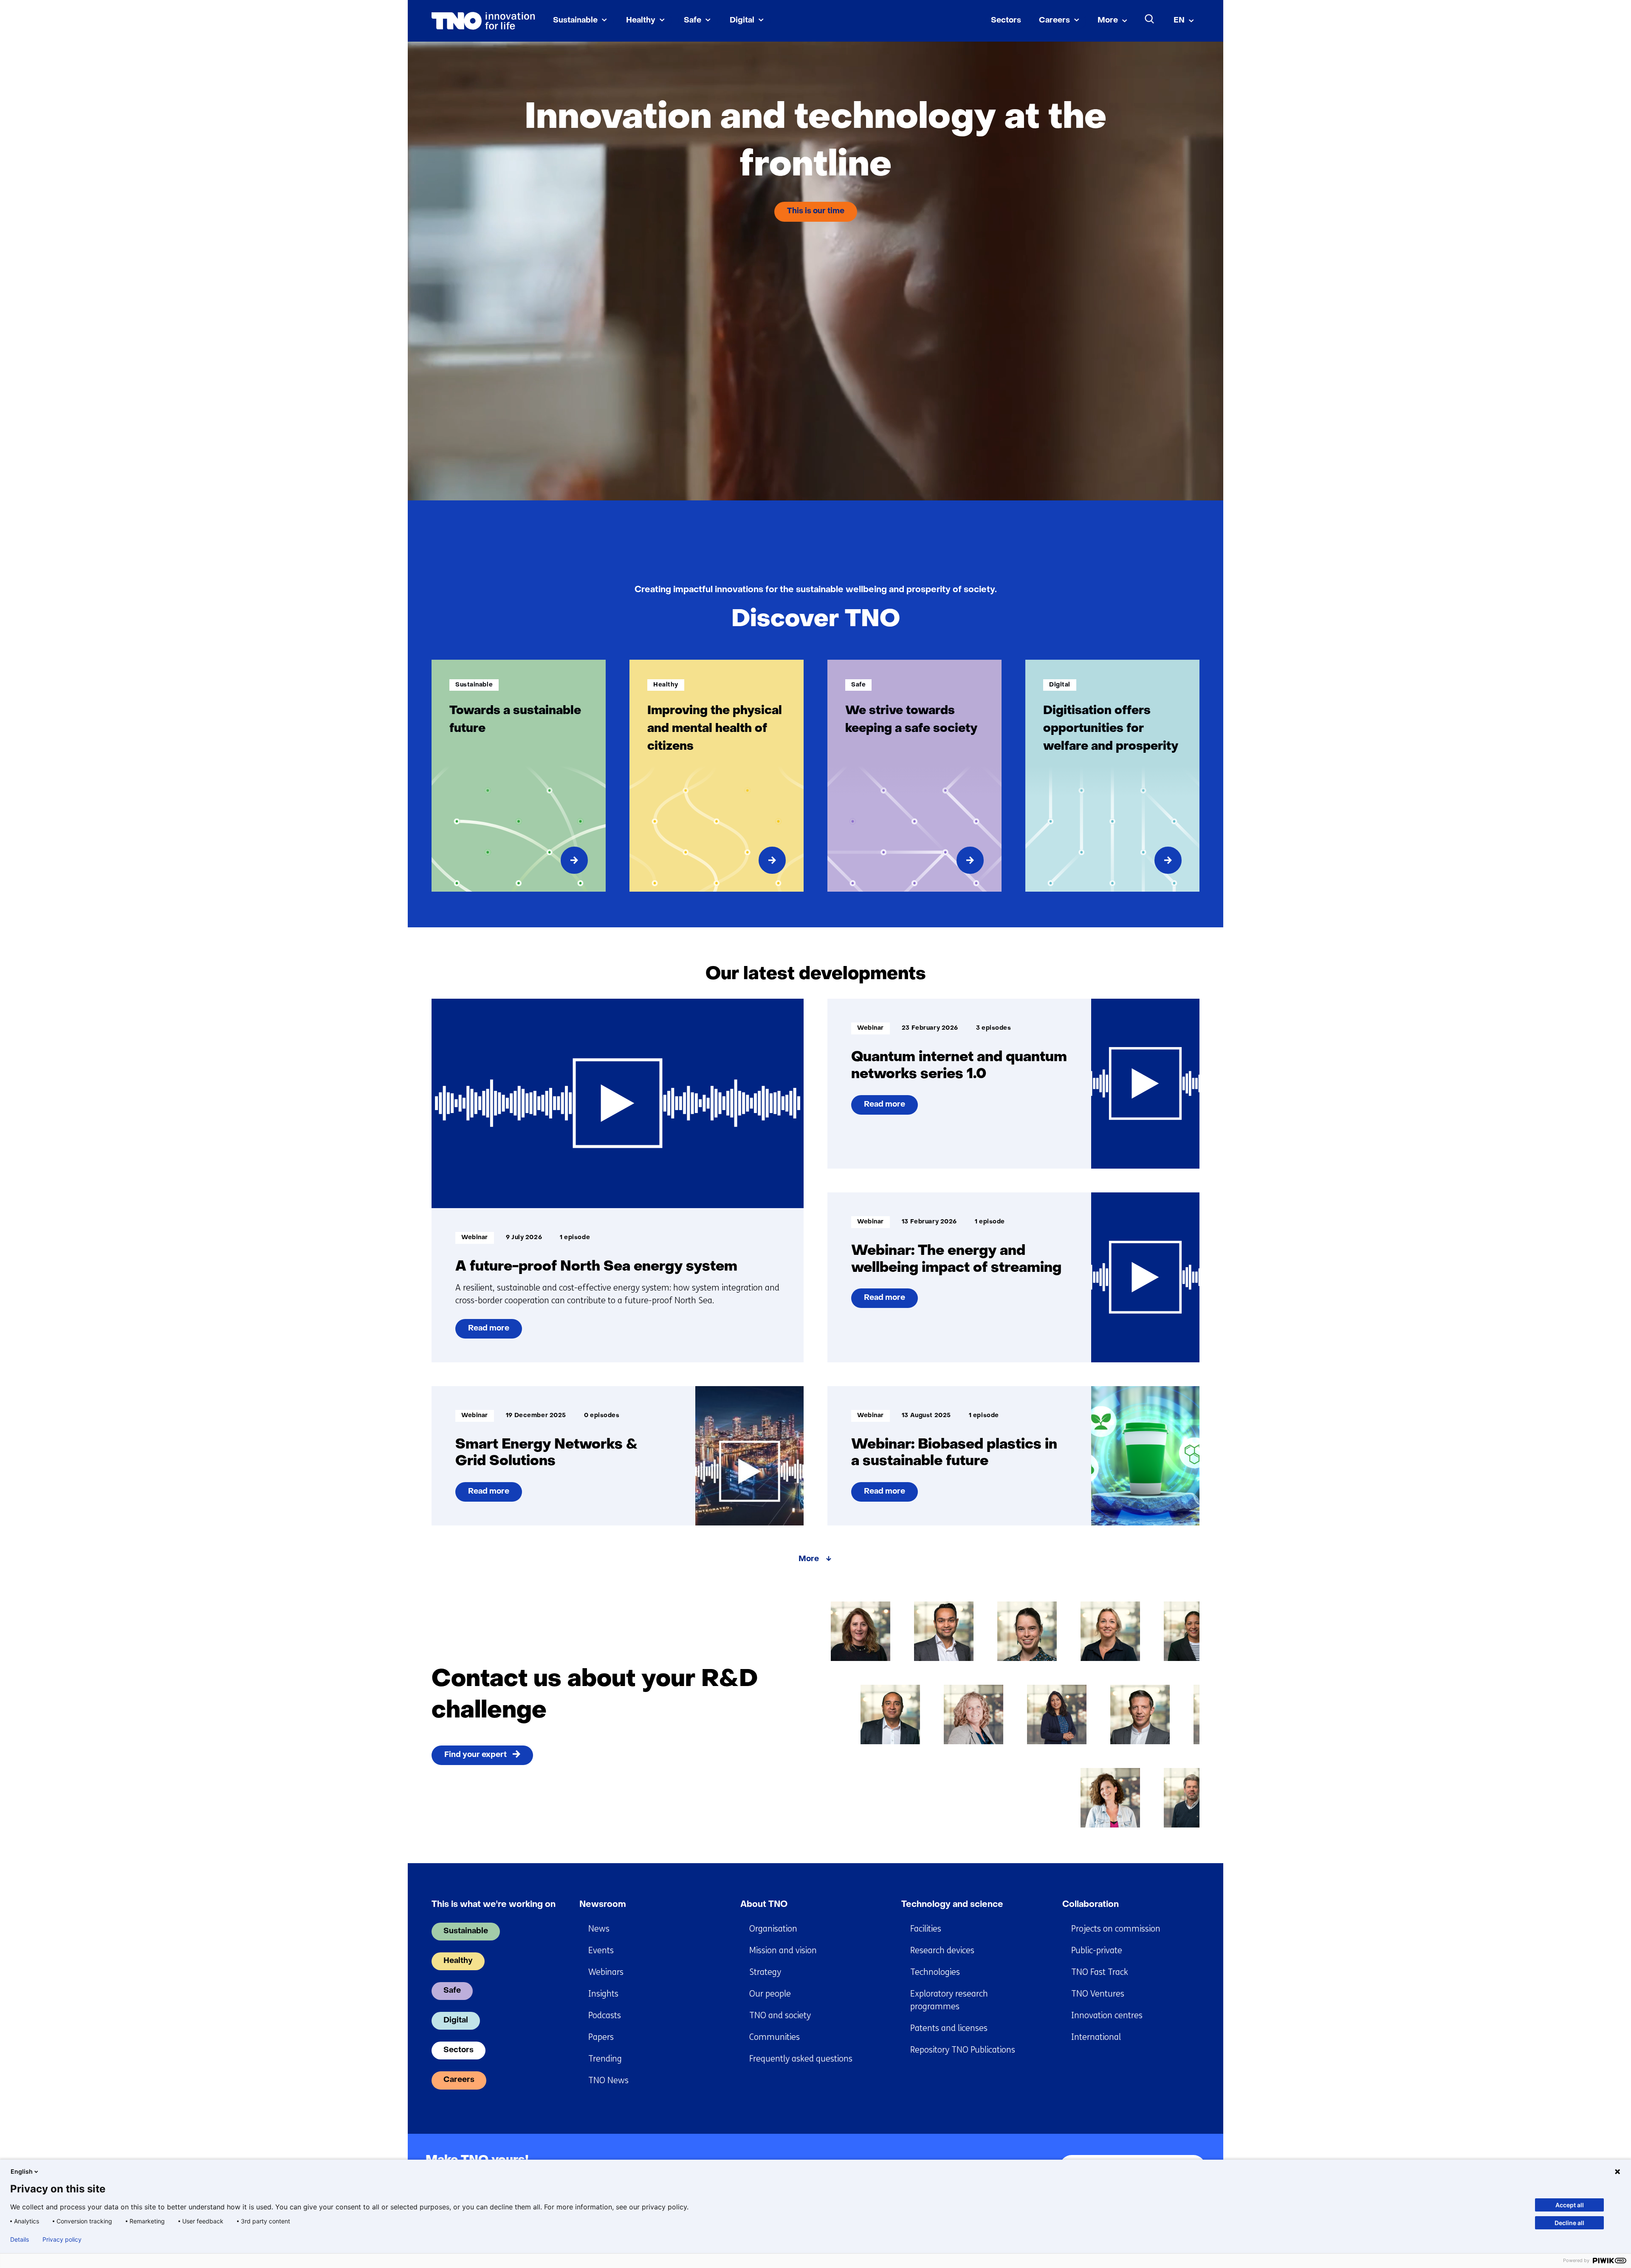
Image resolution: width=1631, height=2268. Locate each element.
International (1096, 2037)
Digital (742, 21)
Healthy (641, 21)
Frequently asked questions (801, 2059)
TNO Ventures (1098, 1994)
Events (601, 1950)
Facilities (926, 1929)
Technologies (935, 1972)
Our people (770, 1994)
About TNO (764, 1905)
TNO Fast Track (1100, 1972)
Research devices (942, 1950)
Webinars (606, 1972)
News (599, 1929)
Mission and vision (783, 1950)
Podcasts (605, 2015)
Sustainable (575, 21)
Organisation (773, 1929)
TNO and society (780, 2015)
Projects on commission (1116, 1929)
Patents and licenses (949, 2028)
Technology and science (952, 1905)
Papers (601, 2037)
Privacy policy (62, 2240)
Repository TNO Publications (963, 2050)
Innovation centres (1107, 2015)
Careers (1054, 21)
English (22, 2171)
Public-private (1097, 1950)
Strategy (765, 1972)
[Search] (1150, 19)
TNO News (608, 2080)
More (1108, 21)
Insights (603, 1994)
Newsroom (603, 1905)
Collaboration (1091, 1905)
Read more (488, 1332)
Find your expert (475, 1755)
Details (20, 2240)
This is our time (816, 211)
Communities (775, 2037)
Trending (605, 2059)
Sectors (1006, 21)
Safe (693, 21)
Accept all (1570, 2205)
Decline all (1569, 2223)
